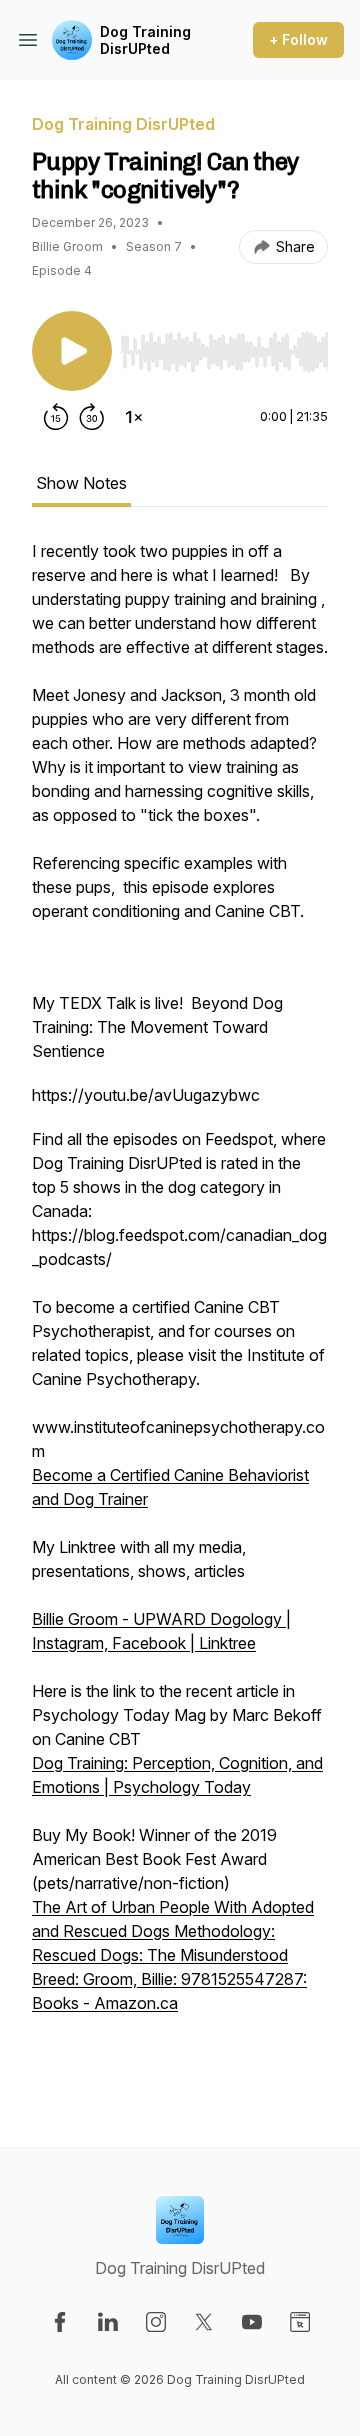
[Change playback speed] (134, 417)
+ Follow (298, 39)
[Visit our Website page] (300, 2322)
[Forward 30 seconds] (92, 417)
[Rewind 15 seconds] (56, 417)
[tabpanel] (180, 1311)
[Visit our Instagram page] (156, 2322)
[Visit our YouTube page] (252, 2322)
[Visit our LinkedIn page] (108, 2322)
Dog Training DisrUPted (145, 40)
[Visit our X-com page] (204, 2322)
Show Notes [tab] (81, 483)
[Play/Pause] (72, 351)
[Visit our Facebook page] (60, 2322)
